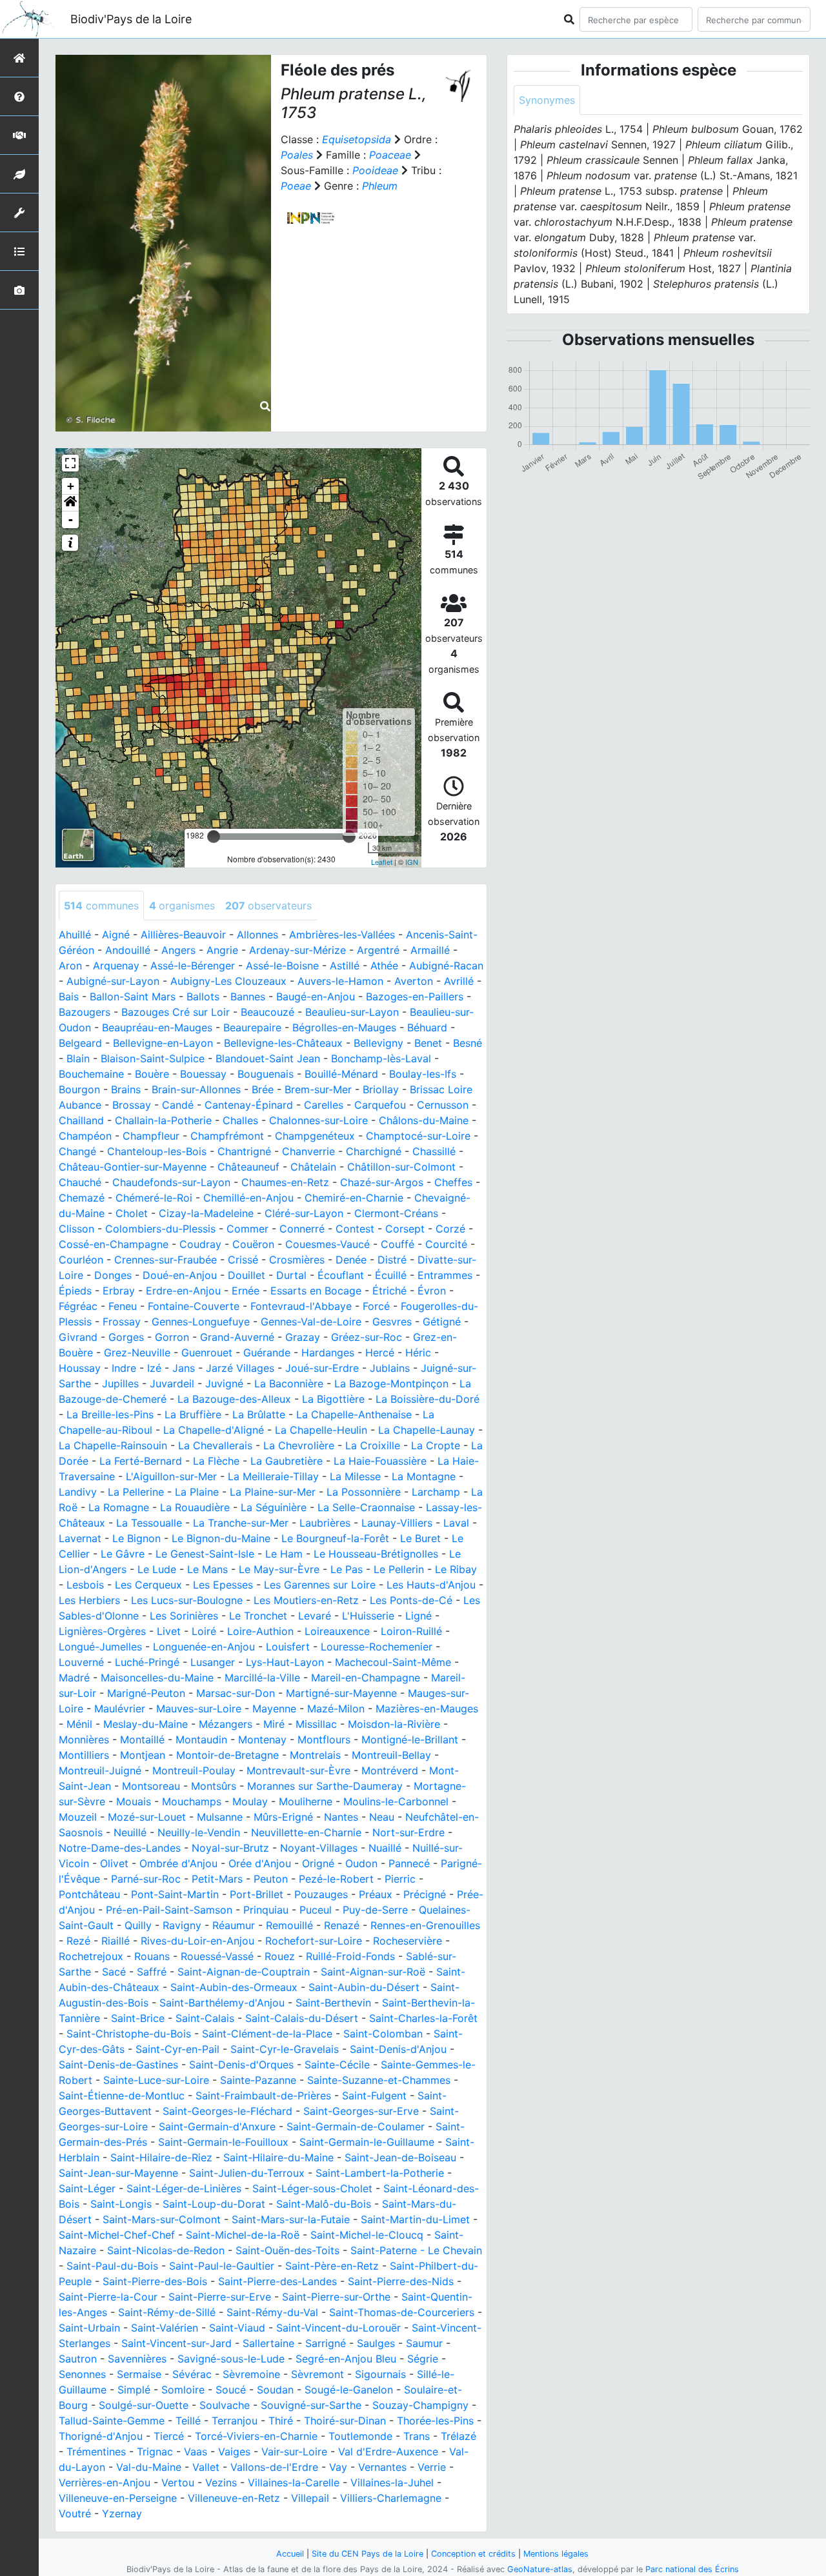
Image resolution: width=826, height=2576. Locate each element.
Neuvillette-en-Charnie (306, 1832)
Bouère (152, 1074)
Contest (355, 1229)
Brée (263, 1089)
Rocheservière (408, 1941)
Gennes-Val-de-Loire (311, 1322)
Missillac (316, 1724)
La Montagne (424, 1476)
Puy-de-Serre (375, 1910)
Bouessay (203, 1074)
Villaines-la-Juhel (392, 2482)
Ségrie (423, 2359)
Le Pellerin (399, 1569)
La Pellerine (136, 1492)
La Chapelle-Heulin (321, 1430)
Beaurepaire (252, 1027)
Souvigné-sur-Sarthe (311, 2405)
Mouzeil (78, 1817)
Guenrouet (207, 1352)
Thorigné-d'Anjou (101, 2436)
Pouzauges (321, 1894)
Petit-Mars (217, 1879)
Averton (414, 981)
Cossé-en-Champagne (114, 1244)
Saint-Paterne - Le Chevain (416, 2250)
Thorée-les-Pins (435, 2421)
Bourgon (79, 1089)
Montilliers (84, 1755)
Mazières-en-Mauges (427, 1709)
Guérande (267, 1352)
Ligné (418, 1616)
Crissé (243, 1260)
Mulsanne (220, 1817)
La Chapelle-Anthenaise (354, 1414)
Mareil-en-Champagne (366, 1678)
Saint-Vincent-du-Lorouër (338, 2328)
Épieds (75, 1291)
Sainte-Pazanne (258, 2080)
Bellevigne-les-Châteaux (283, 1043)
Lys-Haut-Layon (285, 1662)
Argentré (378, 950)
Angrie (222, 950)
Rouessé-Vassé (217, 1956)
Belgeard (80, 1043)
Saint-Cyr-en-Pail (177, 2049)
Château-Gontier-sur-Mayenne (133, 1167)
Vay (338, 2467)
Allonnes (257, 935)
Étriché (389, 1291)
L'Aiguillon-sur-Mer (171, 1476)
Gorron (172, 1337)
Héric (418, 1352)
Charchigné (374, 1151)
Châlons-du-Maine (424, 1120)
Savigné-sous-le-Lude (231, 2359)
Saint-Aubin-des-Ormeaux (234, 1987)
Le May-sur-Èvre (279, 1569)
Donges (113, 1275)
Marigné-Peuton (146, 1693)
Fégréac (78, 1306)
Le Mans (207, 1569)
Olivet (114, 1863)
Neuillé (130, 1832)
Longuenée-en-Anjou (204, 1647)
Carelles (324, 1105)
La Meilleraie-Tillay (273, 1476)
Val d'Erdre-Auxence (388, 2452)
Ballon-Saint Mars (133, 996)
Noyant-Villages (319, 1848)
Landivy (78, 1492)
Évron (432, 1291)
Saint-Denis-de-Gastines (118, 2065)
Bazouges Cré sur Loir (176, 1012)
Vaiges (234, 2452)
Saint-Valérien (165, 2328)
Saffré (152, 1972)
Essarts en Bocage (316, 1291)
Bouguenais (266, 1074)
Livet (169, 1631)
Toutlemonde (360, 2436)
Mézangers (226, 1724)
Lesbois (85, 1585)
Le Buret (420, 1538)
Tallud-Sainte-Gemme (112, 2421)
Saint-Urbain (89, 2328)
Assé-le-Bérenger (193, 966)
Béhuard (427, 1027)
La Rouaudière (195, 1507)
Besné (468, 1043)
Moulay (250, 1801)
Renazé (342, 1925)
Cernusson (443, 1105)
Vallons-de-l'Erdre (274, 2467)
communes (101, 906)
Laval (456, 1523)
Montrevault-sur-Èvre (298, 1770)
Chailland (81, 1120)
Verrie (432, 2467)
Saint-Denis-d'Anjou (398, 2049)
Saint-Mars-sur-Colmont (162, 2219)
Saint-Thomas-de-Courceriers (402, 2312)
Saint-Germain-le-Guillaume (367, 2142)
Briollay (381, 1089)
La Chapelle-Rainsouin (113, 1445)
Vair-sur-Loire (294, 2452)
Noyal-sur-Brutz (230, 1848)
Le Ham (284, 1554)
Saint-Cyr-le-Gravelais (285, 2049)
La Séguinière (274, 1507)
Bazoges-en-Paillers (415, 996)
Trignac (155, 2452)
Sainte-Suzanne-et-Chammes (379, 2080)
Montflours (324, 1739)
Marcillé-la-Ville (262, 1678)
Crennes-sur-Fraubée (166, 1260)
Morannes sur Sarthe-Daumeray (325, 1786)
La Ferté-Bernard (141, 1461)
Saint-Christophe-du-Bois (129, 2034)
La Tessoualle (149, 1523)
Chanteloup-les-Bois (157, 1151)
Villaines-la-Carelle (294, 2482)
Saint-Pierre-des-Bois (155, 2281)
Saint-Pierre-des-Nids (401, 2281)
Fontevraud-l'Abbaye (301, 1306)
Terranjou (235, 2421)
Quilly (138, 1925)
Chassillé (434, 1151)
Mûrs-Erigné (283, 1817)
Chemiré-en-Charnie (354, 1198)
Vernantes (382, 2467)
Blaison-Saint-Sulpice (153, 1058)
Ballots (203, 996)
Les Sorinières (184, 1616)
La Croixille (373, 1445)
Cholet (132, 1213)
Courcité (446, 1244)
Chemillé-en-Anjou (248, 1198)
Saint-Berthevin (333, 2003)
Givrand (78, 1337)
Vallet (206, 2467)
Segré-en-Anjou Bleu (346, 2359)
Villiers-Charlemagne (391, 2498)
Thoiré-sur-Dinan (345, 2421)
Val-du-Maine (149, 2467)
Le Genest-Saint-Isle (205, 1554)
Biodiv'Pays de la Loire (131, 19)
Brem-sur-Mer (318, 1089)
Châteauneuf (248, 1167)
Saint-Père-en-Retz (332, 2266)
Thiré (281, 2421)
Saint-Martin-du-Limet (415, 2219)
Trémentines (96, 2452)
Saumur (424, 2343)
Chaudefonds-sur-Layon (171, 1182)
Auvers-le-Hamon (340, 981)
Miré (274, 1724)
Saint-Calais (205, 2018)
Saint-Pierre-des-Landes (277, 2281)
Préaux (376, 1894)
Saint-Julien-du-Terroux (247, 2173)
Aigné (116, 935)
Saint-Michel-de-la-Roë (243, 2235)
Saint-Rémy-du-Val (272, 2312)
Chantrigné (244, 1151)
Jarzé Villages (240, 1368)
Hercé (380, 1352)
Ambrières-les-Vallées (342, 935)
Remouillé (289, 1925)
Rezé (78, 1941)
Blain (78, 1058)
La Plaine (197, 1492)
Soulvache (225, 2405)
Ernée (246, 1291)
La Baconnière (289, 1383)
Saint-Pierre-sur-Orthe (336, 2297)
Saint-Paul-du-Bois (112, 2266)
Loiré (204, 1631)
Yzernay (122, 2513)
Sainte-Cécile (337, 2065)
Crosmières (297, 1260)
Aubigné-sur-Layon (113, 981)
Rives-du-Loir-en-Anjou (197, 1941)
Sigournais (380, 2374)
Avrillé (459, 981)
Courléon (81, 1260)
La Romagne (119, 1507)
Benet (428, 1043)
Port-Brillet (257, 1894)
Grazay (303, 1337)
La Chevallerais (215, 1445)
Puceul (316, 1910)
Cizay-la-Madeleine (206, 1213)
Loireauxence (337, 1631)
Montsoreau (151, 1786)
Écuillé (391, 1275)
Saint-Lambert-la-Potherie (380, 2173)
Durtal (291, 1275)
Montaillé (142, 1739)
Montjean (143, 1755)
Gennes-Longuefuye (201, 1322)
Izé (154, 1368)
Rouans (152, 1956)
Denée (351, 1260)
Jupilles (120, 1383)
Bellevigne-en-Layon (163, 1043)
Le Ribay (456, 1569)
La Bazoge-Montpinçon (391, 1383)
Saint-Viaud (237, 2328)
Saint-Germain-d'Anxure (217, 2126)
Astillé (345, 966)
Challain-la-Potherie (163, 1120)
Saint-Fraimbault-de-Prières (263, 2095)
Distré (392, 1260)
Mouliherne (306, 1801)
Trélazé (458, 2436)
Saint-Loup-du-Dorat (214, 2204)
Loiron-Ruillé (411, 1631)
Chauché (80, 1182)
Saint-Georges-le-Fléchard (227, 2111)
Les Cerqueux (148, 1585)
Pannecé (409, 1863)
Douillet (247, 1275)
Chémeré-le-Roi (154, 1198)
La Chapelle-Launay (427, 1430)
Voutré (75, 2513)
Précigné (425, 1894)
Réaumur (234, 1925)
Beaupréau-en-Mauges (157, 1027)
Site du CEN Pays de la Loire (368, 2554)
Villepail (310, 2498)
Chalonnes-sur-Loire (318, 1120)
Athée (384, 966)
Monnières (84, 1739)
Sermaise (139, 2374)
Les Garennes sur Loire (320, 1585)
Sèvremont (317, 2374)
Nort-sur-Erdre (408, 1832)
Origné (318, 1863)
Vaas (196, 2452)
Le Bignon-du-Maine (221, 1538)
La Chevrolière (299, 1445)
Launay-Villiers (397, 1523)
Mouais (134, 1801)
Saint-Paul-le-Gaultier (222, 2266)
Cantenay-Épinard (249, 1105)
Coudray (200, 1244)
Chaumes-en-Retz (285, 1182)
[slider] (214, 837)
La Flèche (216, 1461)
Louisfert (288, 1647)
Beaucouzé (267, 1012)
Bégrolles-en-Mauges (344, 1027)
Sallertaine (268, 2343)
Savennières (137, 2359)
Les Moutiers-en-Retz (306, 1600)
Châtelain (313, 1167)
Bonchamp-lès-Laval (381, 1058)
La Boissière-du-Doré (428, 1399)
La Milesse (355, 1476)
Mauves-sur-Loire (199, 1709)
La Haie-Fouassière (380, 1461)
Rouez (280, 1956)
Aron (70, 966)
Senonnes (82, 2374)
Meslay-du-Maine (146, 1724)
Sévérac (192, 2374)
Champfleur (151, 1136)
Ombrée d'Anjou (178, 1863)
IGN (412, 862)
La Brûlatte (259, 1414)
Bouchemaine (91, 1074)
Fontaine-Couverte (194, 1306)
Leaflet (382, 862)
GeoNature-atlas (540, 2569)
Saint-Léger (87, 2188)
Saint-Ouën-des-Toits (287, 2250)
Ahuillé (75, 935)
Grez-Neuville (137, 1352)
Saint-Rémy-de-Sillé (167, 2312)
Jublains (390, 1368)
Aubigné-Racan (446, 966)
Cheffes (453, 1182)
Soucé (231, 2390)
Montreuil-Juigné (100, 1770)
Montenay (262, 1739)
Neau (382, 1817)
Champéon (85, 1136)
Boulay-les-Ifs (423, 1074)
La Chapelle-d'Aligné (214, 1430)
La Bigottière (333, 1399)
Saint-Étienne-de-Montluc (122, 2095)
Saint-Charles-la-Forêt (423, 2018)
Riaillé (116, 1941)
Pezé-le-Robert (336, 1879)
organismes (182, 906)
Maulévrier (120, 1709)
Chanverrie (308, 1151)
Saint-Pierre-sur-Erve (220, 2297)
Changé (77, 1151)
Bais (69, 996)
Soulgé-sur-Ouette (144, 2405)
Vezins (221, 2482)
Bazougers (85, 1012)
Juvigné (224, 1383)
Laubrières (325, 1523)
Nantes (341, 1817)
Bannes (248, 996)
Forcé (376, 1306)
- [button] (71, 520)
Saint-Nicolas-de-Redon (166, 2250)
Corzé (450, 1229)
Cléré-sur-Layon (304, 1213)
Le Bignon (136, 1538)
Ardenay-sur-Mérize (297, 950)
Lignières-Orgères (102, 1631)
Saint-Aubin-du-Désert (364, 1987)
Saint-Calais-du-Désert (302, 2018)
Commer (247, 1229)
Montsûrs (214, 1786)
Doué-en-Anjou (180, 1275)
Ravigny (182, 1925)
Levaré (315, 1616)
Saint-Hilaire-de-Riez (161, 2157)
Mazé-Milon (336, 1709)
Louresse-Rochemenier (377, 1647)
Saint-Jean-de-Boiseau (400, 2157)
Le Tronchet (258, 1616)
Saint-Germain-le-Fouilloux (223, 2142)
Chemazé (82, 1198)
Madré (74, 1678)
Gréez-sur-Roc (367, 1337)
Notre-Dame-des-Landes (120, 1848)
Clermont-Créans (396, 1213)
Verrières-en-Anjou (105, 2482)
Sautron (78, 2359)
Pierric (400, 1879)
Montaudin (201, 1739)
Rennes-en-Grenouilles (425, 1925)
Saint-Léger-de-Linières (184, 2188)
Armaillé (430, 950)
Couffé (398, 1244)
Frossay (122, 1322)
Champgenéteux (315, 1136)
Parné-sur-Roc (146, 1879)
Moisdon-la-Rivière (394, 1724)
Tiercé (169, 2436)
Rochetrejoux (91, 1956)
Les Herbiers (89, 1600)
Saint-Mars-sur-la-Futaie (291, 2219)
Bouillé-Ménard (341, 1074)
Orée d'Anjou (260, 1863)
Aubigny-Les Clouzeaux (228, 981)
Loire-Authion (260, 1631)
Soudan (275, 2390)
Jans (184, 1368)
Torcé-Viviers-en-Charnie (256, 2436)
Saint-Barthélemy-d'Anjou (222, 2003)
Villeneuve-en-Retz (234, 2498)
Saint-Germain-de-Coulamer (356, 2126)
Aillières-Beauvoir (183, 935)
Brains (126, 1089)
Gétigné (442, 1322)
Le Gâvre (123, 1554)
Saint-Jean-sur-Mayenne (118, 2173)
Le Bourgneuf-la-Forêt (335, 1538)
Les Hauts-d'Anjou (431, 1585)
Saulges (376, 2343)
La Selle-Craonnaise (366, 1507)
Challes (240, 1120)
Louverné (81, 1662)
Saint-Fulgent (374, 2095)
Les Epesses (223, 1585)
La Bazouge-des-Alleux (234, 1399)
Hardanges (328, 1352)
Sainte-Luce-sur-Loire (156, 2080)
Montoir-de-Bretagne (227, 1755)
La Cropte (436, 1445)
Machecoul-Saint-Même (393, 1662)
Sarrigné (326, 2343)
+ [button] (71, 486)
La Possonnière (364, 1492)
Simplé (134, 2390)
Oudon (361, 1863)
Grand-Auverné (237, 1337)
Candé (178, 1105)
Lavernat (80, 1538)
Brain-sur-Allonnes (196, 1089)
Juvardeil (172, 1383)
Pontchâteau (89, 1894)
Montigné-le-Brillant (410, 1739)
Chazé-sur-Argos (382, 1182)
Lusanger (213, 1662)
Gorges (126, 1337)
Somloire (183, 2390)
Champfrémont (227, 1136)
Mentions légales (556, 2554)
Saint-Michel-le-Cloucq (367, 2235)
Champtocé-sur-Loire (418, 1136)
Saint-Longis (121, 2204)
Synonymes (547, 100)
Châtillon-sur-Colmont (401, 1167)
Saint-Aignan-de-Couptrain (244, 1972)
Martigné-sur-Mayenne (341, 1693)
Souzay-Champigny (420, 2405)
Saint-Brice (138, 2018)
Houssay (80, 1368)
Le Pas (347, 1569)
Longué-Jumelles (100, 1647)
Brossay (132, 1105)
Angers (178, 950)
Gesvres (392, 1322)
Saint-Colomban (383, 2034)
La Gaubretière (287, 1461)
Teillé (188, 2421)
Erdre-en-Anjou (183, 1291)
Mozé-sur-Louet (147, 1817)
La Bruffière (193, 1414)
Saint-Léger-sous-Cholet (312, 2188)
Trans (417, 2436)
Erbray (119, 1291)
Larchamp (436, 1492)
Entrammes (445, 1275)
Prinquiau (266, 1910)
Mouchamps (192, 1801)
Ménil (79, 1724)
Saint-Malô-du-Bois (324, 2204)
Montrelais (315, 1755)
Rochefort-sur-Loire (314, 1941)
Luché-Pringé (147, 1662)
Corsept (405, 1229)
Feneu (123, 1306)
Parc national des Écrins (692, 2569)
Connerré (302, 1229)
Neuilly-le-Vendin (199, 1832)
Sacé (114, 1972)
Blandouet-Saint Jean (268, 1058)
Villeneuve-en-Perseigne (118, 2498)
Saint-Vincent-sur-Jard (176, 2343)
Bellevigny (378, 1043)
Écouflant (341, 1275)
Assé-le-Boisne (282, 966)
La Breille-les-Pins (110, 1414)
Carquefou (380, 1105)
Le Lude (157, 1569)
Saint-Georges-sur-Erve (361, 2111)
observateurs (268, 906)
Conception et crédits (473, 2554)
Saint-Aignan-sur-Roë (373, 1972)
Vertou (178, 2482)
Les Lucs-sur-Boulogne (187, 1600)
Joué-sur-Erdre (322, 1368)
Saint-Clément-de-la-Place (267, 2034)
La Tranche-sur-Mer (241, 1523)
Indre (124, 1368)
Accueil (290, 2554)
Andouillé (128, 950)
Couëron (253, 1244)
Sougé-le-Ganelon (349, 2390)
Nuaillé (385, 1848)
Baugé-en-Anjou (316, 996)
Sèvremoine (251, 2374)
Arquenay (116, 966)
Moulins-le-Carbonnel (396, 1801)
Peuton (271, 1879)
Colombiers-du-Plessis (160, 1229)
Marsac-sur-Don (236, 1693)
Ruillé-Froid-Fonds (350, 1956)
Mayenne (274, 1709)
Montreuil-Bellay (391, 1755)
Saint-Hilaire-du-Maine (278, 2157)
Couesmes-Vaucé (327, 1244)
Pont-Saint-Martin (175, 1894)
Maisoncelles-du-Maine (157, 1678)
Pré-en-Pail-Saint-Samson (169, 1910)
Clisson (76, 1229)
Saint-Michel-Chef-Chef (117, 2235)
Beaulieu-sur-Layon (352, 1012)
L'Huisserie (368, 1616)
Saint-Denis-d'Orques (241, 2065)
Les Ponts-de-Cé (411, 1600)
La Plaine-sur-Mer (273, 1492)
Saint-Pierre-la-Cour (108, 2297)
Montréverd (390, 1770)
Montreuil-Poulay (194, 1770)
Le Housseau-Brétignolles (376, 1554)
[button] (70, 503)
